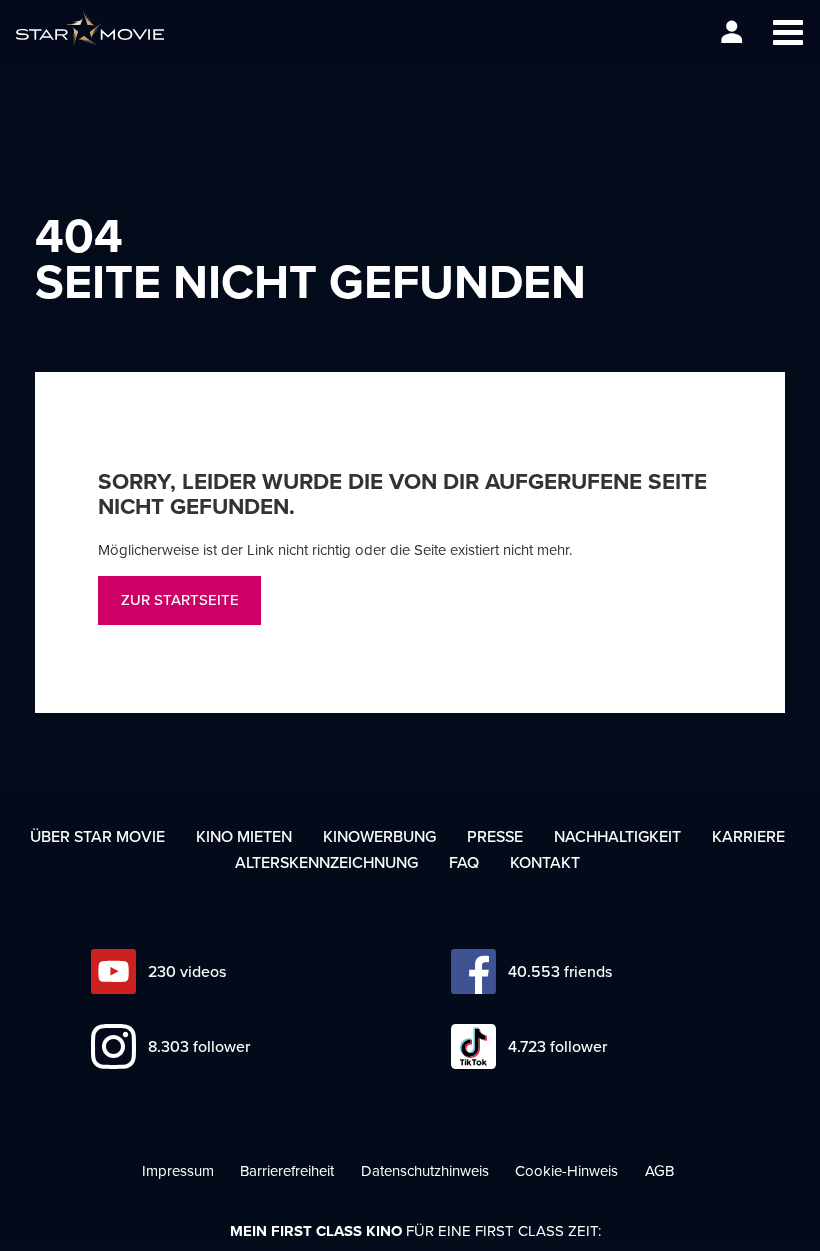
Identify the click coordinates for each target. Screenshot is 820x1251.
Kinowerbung (379, 836)
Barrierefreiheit (287, 1170)
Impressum (178, 1170)
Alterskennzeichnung (326, 862)
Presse (495, 836)
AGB (659, 1170)
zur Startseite (180, 599)
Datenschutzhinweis (425, 1170)
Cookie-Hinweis (566, 1170)
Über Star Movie (97, 836)
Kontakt (545, 862)
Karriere (748, 836)
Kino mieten (244, 836)
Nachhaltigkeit (617, 836)
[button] (787, 32)
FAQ (464, 862)
